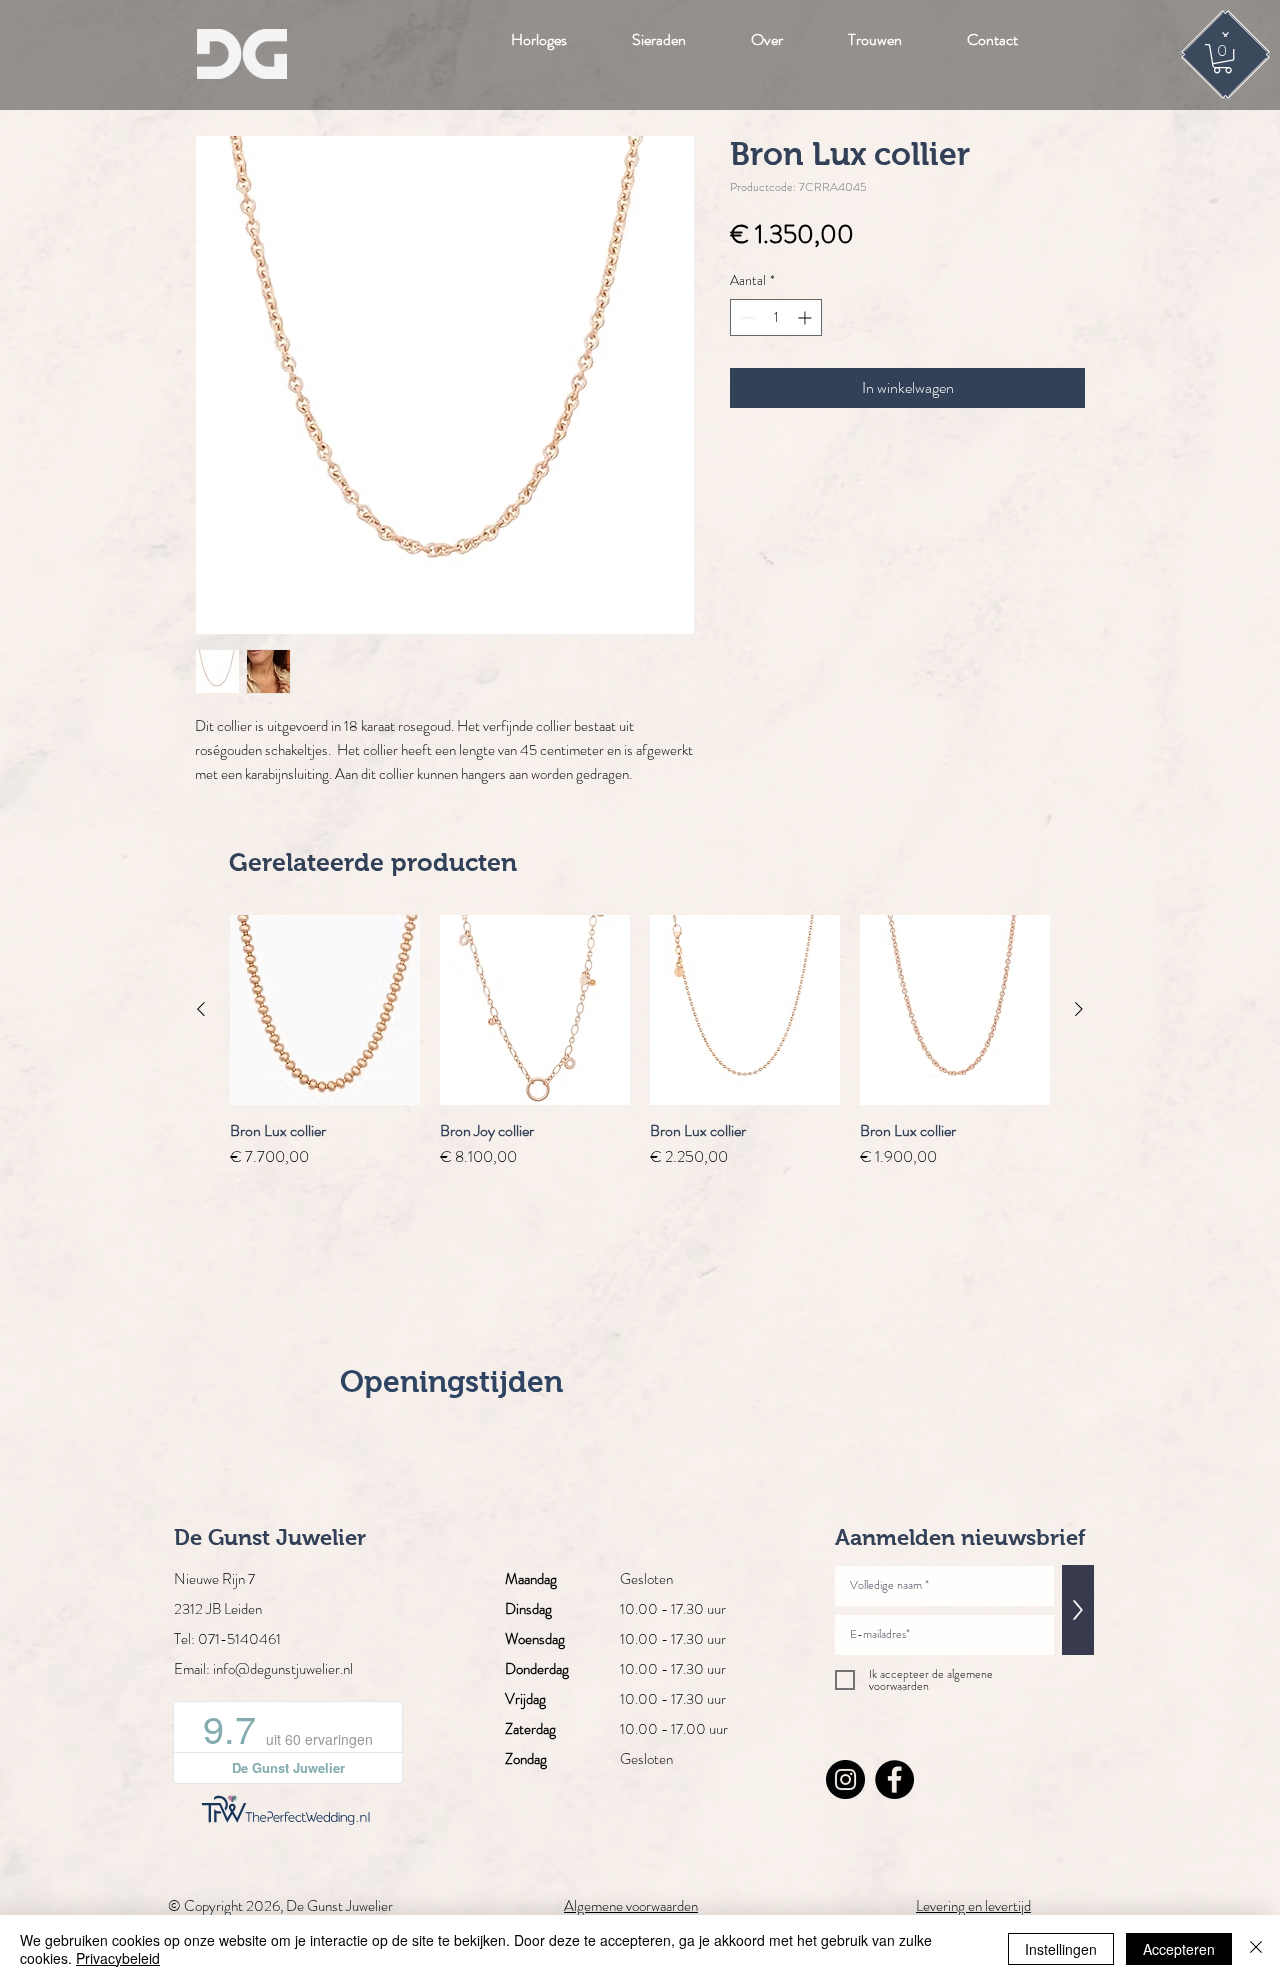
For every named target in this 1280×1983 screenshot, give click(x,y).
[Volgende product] (1079, 1009)
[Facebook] (894, 1779)
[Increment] (806, 317)
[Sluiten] (1256, 1949)
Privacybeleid (118, 1958)
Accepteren (1179, 1949)
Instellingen (1061, 1949)
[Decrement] (745, 317)
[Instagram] (845, 1779)
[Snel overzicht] (325, 1010)
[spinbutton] (776, 317)
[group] (640, 1042)
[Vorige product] (201, 1009)
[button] (1222, 58)
